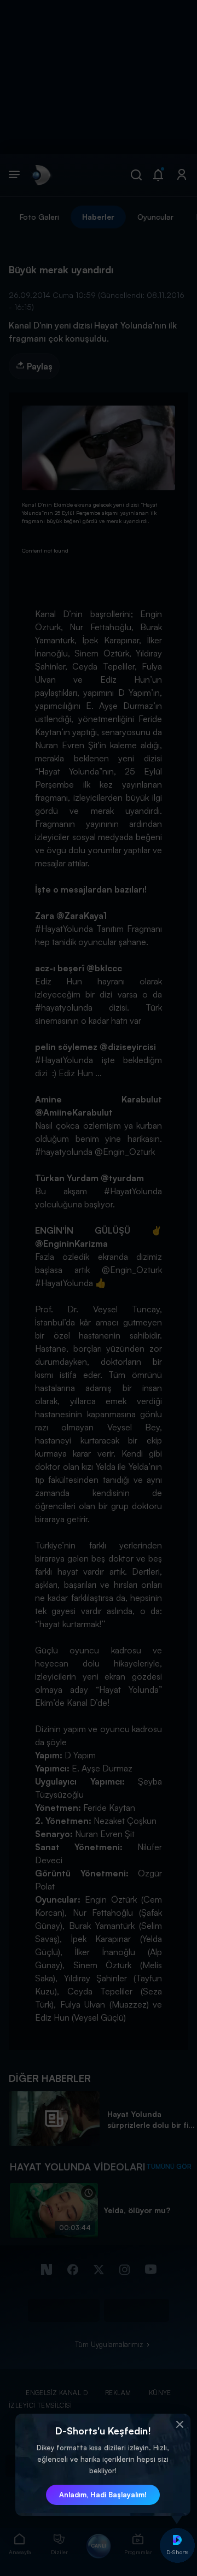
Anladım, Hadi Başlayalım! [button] (103, 2495)
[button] (179, 2425)
